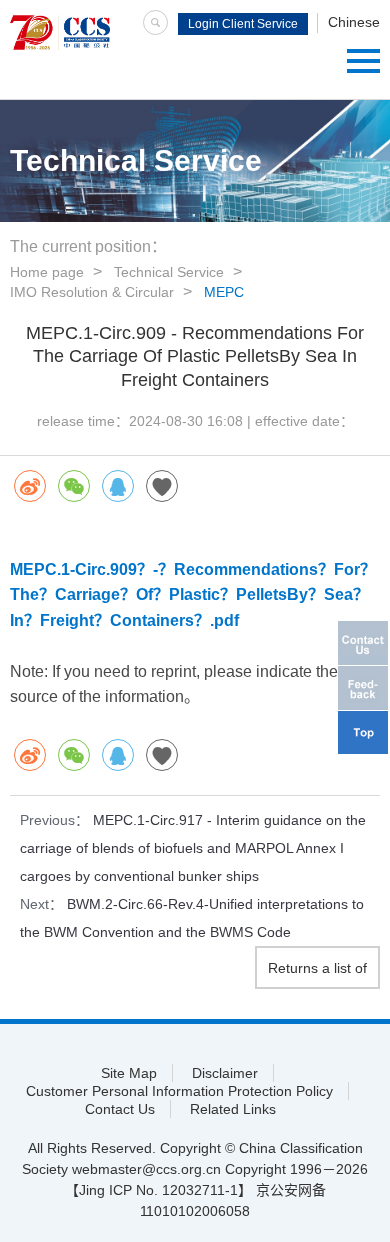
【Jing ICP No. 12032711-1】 (158, 1190)
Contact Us (120, 1109)
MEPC (224, 292)
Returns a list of (317, 968)
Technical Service (169, 272)
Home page (47, 272)
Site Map (129, 1073)
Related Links (233, 1109)
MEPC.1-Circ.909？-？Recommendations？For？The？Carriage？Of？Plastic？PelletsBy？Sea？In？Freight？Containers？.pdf (193, 595)
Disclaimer (225, 1073)
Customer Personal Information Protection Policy (179, 1091)
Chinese (354, 22)
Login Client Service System (243, 26)
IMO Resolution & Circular (92, 292)
